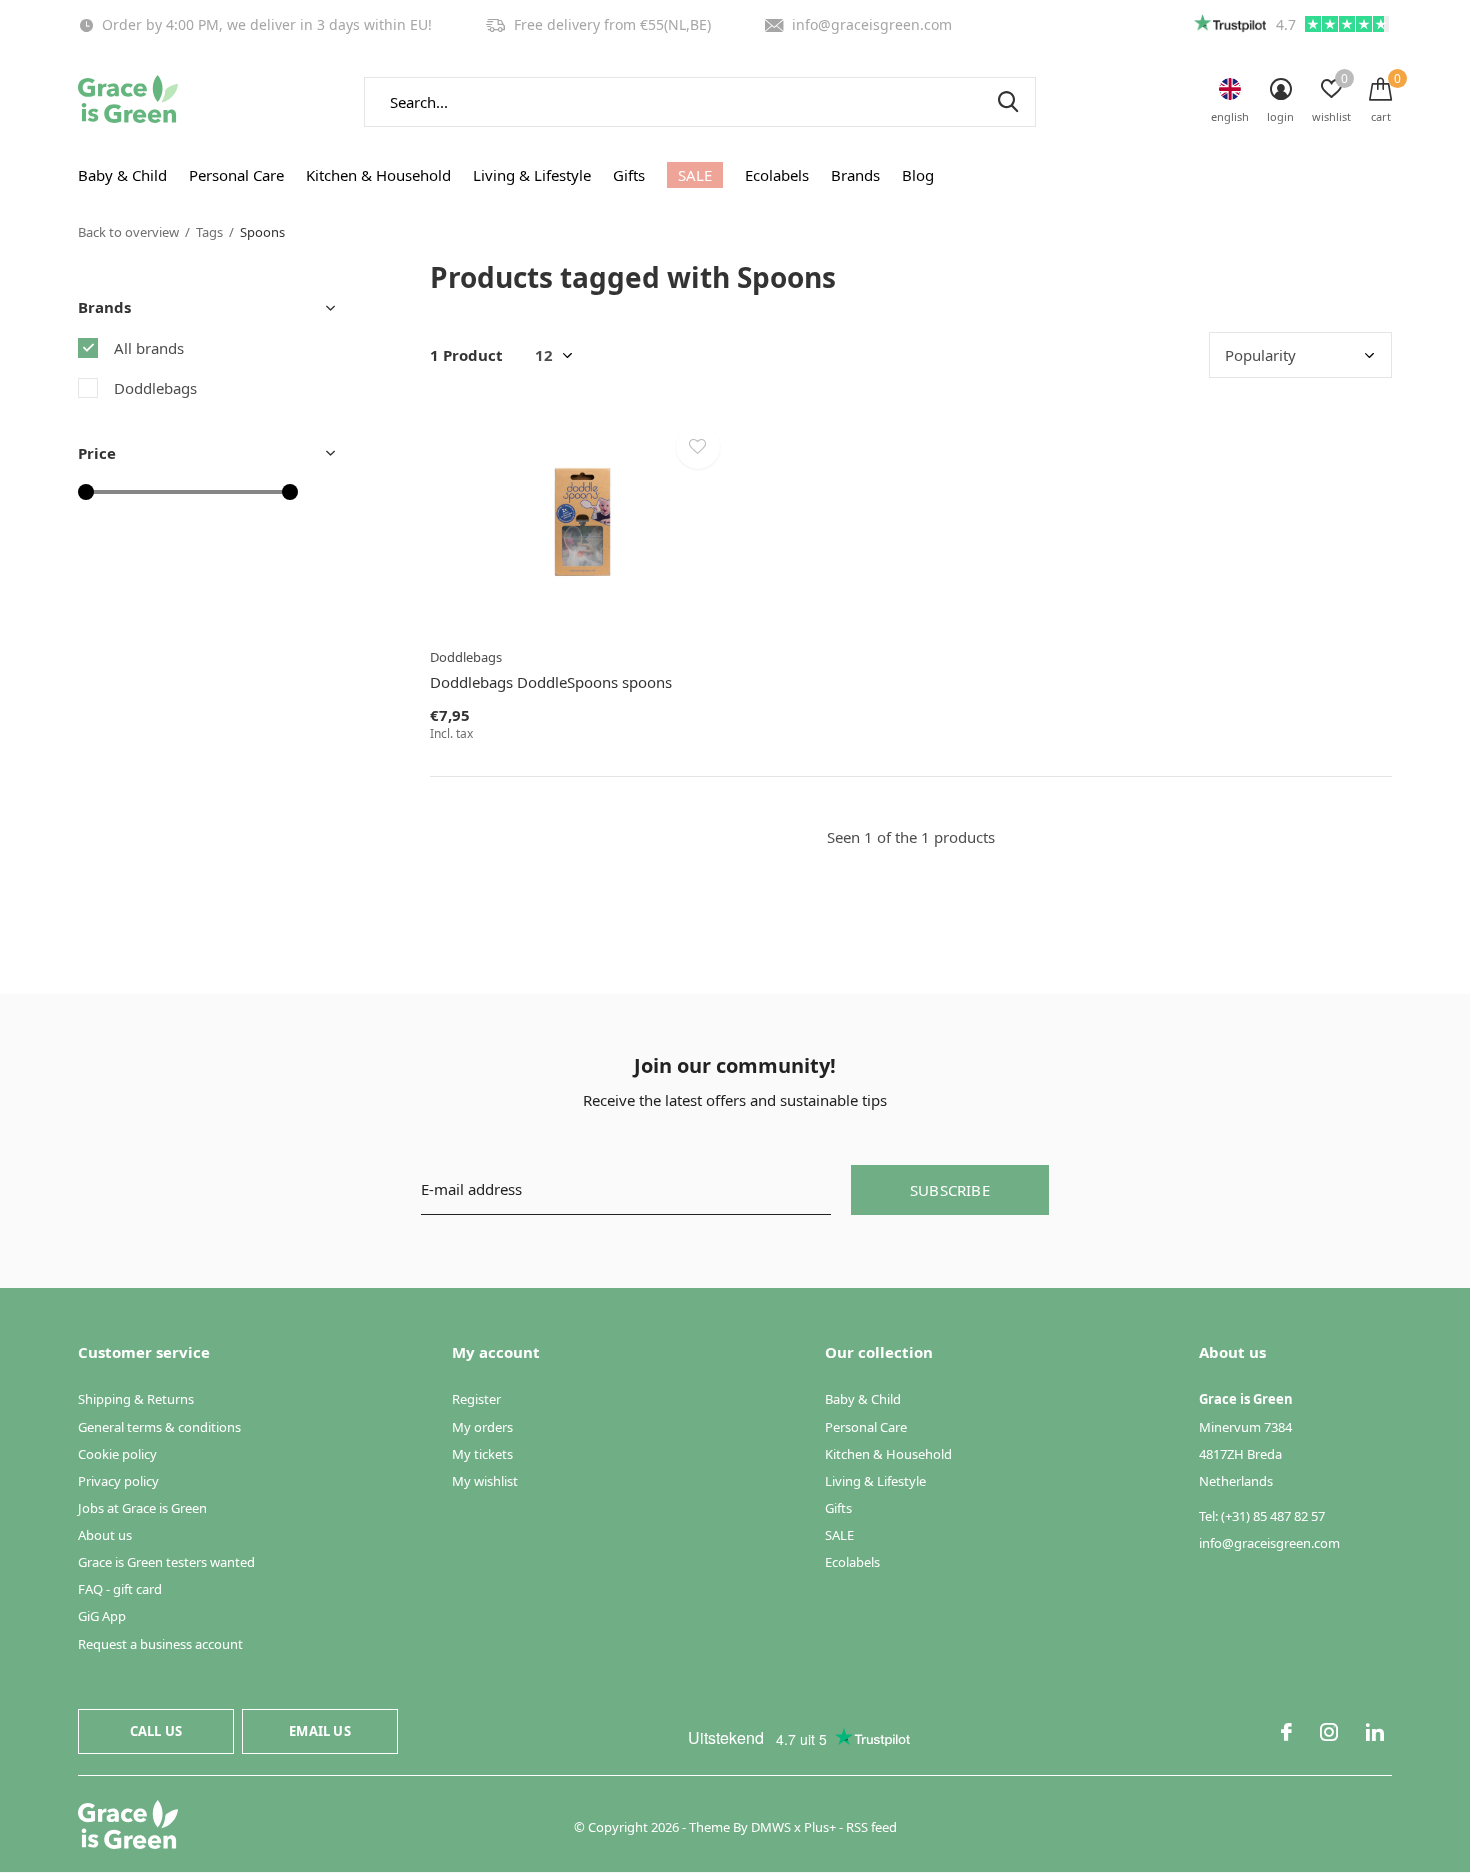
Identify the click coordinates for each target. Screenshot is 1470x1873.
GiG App (102, 1616)
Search (1008, 102)
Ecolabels (777, 175)
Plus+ (820, 1827)
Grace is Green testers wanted (166, 1562)
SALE (695, 175)
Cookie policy (117, 1454)
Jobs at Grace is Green (142, 1508)
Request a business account (160, 1644)
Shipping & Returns (136, 1399)
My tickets (482, 1454)
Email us (319, 1731)
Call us (156, 1731)
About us (105, 1535)
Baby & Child (122, 175)
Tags (209, 232)
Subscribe (950, 1190)
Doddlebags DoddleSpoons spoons (551, 682)
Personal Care (236, 175)
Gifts (629, 175)
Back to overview (128, 232)
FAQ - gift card (120, 1589)
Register (476, 1399)
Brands (855, 175)
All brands (149, 348)
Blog (918, 175)
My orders (482, 1427)
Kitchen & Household (378, 175)
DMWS (771, 1827)
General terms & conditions (159, 1427)
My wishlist (485, 1481)
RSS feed (871, 1827)
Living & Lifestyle (532, 175)
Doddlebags (155, 388)
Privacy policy (118, 1481)
